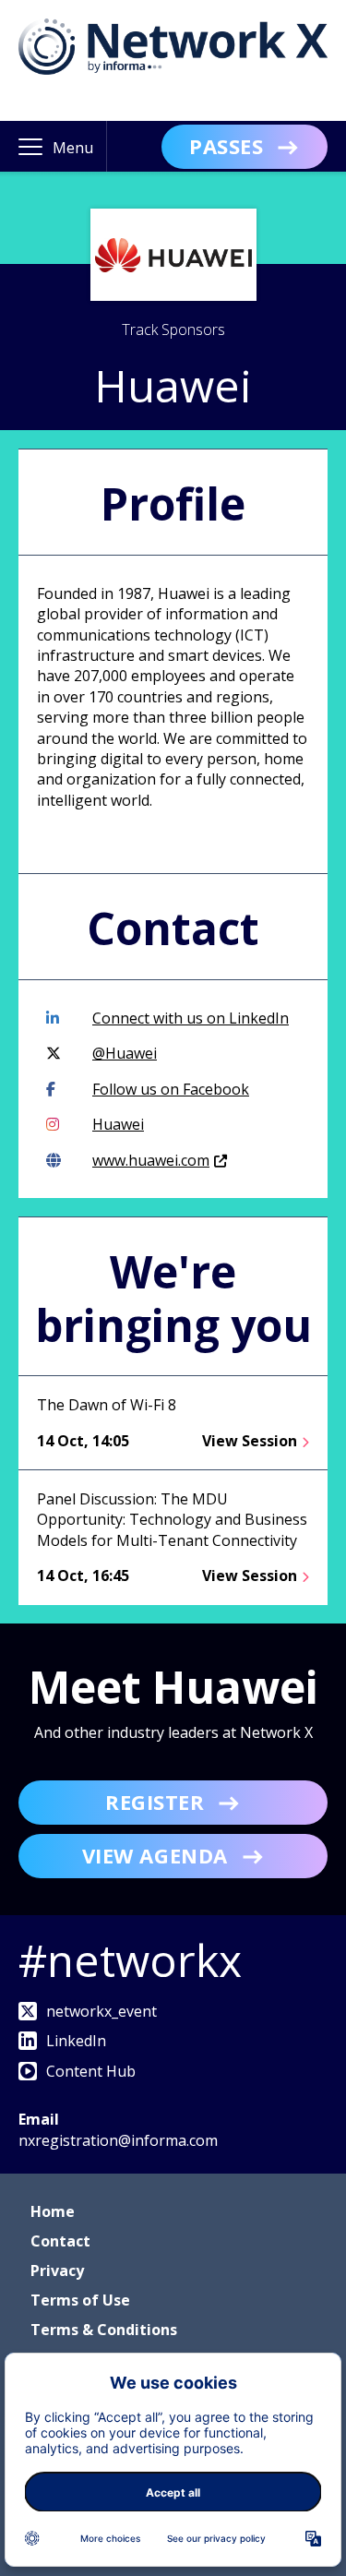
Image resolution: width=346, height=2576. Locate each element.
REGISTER (155, 1802)
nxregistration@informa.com (118, 2140)
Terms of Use (80, 2300)
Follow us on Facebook (171, 1089)
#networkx (130, 1960)
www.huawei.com (151, 1160)
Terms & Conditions (104, 2330)
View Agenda (155, 1855)
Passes (226, 146)
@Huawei (125, 1053)
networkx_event (101, 2011)
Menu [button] (73, 148)
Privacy (57, 2270)
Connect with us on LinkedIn (191, 1018)
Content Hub (91, 2071)
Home (53, 2211)
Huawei (118, 1124)
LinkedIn (76, 2041)
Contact (60, 2241)
